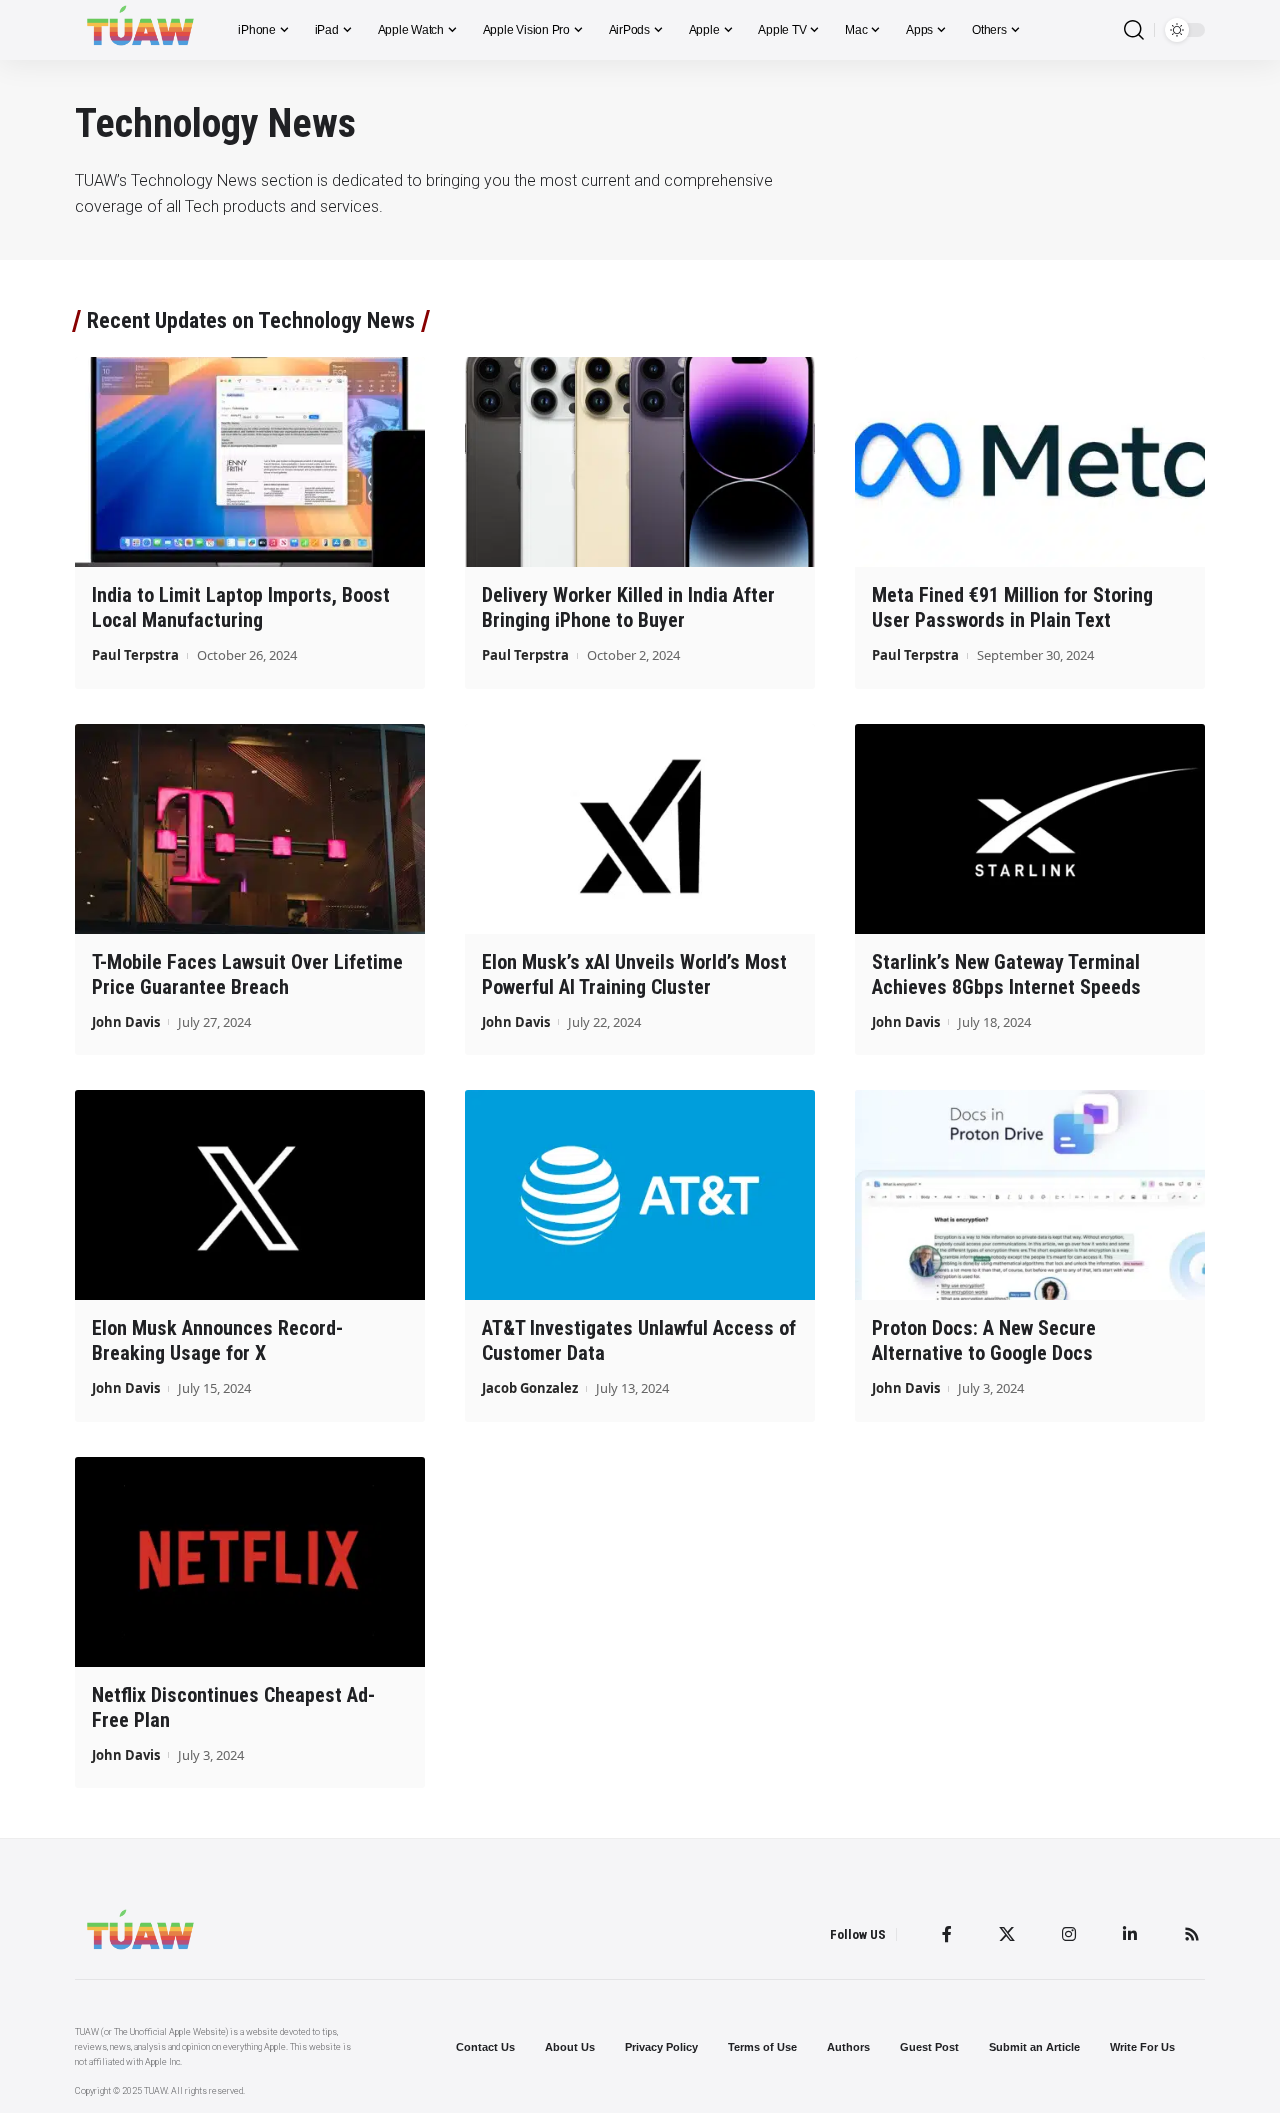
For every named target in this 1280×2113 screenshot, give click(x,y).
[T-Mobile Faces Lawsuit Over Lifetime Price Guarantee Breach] (250, 829)
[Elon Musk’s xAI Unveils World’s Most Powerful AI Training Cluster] (640, 829)
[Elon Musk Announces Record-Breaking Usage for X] (250, 1195)
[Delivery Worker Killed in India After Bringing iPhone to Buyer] (640, 462)
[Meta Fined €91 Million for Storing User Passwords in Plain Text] (1030, 462)
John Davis (126, 1022)
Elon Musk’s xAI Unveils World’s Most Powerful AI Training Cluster (634, 974)
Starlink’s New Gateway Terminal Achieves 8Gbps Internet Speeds (1006, 974)
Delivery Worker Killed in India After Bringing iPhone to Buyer (628, 607)
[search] (1134, 30)
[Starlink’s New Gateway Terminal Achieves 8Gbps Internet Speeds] (1030, 829)
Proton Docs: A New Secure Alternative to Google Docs (984, 1340)
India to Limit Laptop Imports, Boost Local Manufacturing (241, 607)
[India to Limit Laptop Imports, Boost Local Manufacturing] (250, 462)
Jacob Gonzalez (530, 1388)
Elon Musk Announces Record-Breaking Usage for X (217, 1340)
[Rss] (1192, 1934)
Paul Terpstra (135, 655)
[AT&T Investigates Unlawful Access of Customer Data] (640, 1195)
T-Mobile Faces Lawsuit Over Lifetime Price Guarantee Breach (247, 974)
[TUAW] (140, 30)
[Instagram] (1069, 1934)
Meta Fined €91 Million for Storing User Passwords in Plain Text (1012, 607)
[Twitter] (1007, 1934)
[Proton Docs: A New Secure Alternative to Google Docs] (1030, 1195)
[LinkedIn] (1130, 1934)
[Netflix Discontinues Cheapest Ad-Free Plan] (250, 1562)
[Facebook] (947, 1934)
